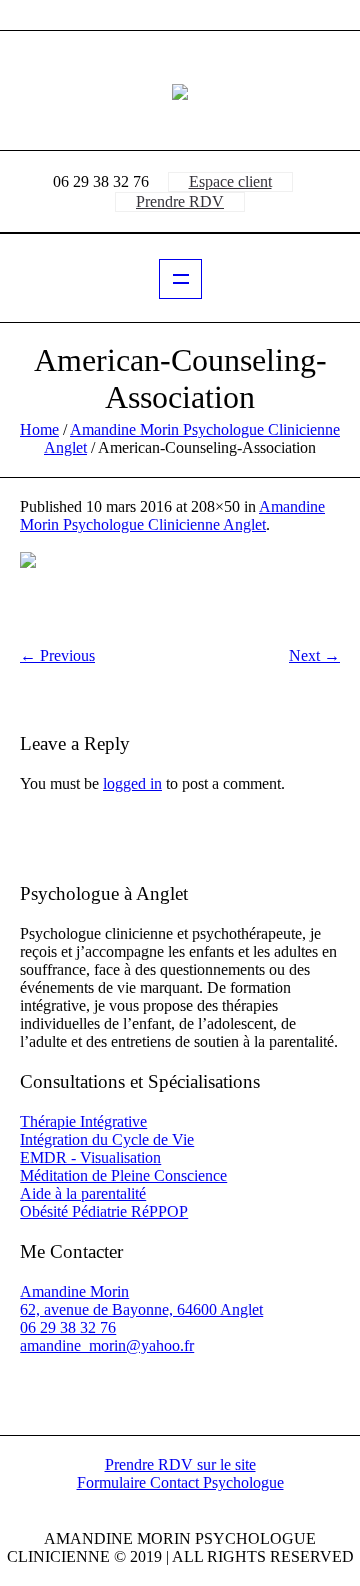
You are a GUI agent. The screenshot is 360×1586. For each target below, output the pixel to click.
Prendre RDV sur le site (180, 1465)
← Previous (57, 655)
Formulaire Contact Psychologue (180, 1483)
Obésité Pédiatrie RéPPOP (104, 1211)
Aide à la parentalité (83, 1193)
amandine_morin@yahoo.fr (107, 1345)
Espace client (230, 181)
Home (39, 429)
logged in (132, 783)
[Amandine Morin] (180, 91)
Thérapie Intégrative (83, 1121)
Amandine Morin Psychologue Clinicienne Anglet (172, 515)
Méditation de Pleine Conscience (123, 1175)
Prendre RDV (180, 201)
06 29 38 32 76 (68, 1327)
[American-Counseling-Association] (180, 590)
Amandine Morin (74, 1291)
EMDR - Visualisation (90, 1157)
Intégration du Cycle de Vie (107, 1139)
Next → (314, 655)
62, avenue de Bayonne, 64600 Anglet (141, 1309)
